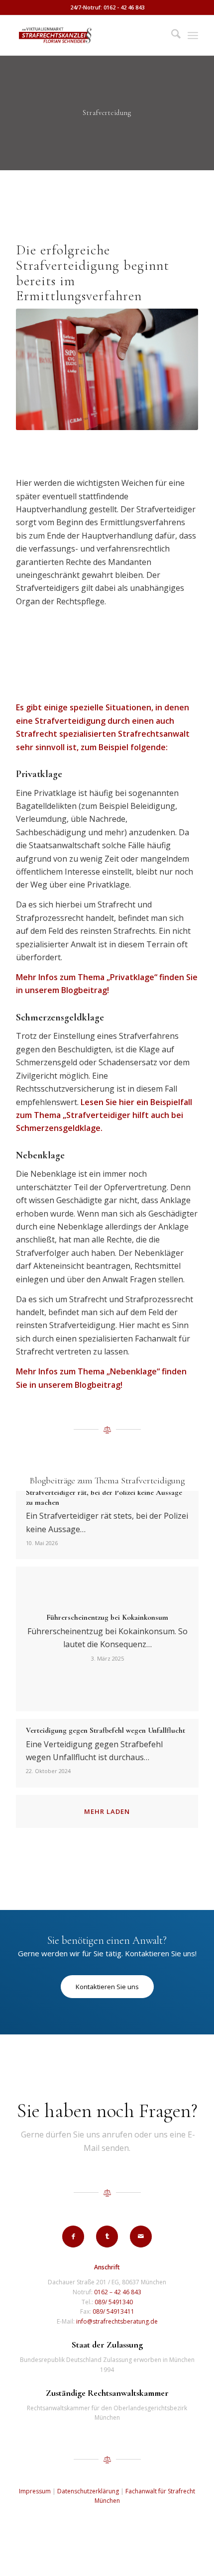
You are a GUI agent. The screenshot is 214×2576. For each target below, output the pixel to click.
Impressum (35, 2491)
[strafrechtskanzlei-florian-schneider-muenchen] (89, 35)
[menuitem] (171, 35)
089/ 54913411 (113, 2311)
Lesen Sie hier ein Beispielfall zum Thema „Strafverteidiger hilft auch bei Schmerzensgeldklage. (104, 1115)
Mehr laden (107, 1811)
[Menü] (193, 35)
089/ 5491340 (114, 2302)
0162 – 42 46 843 (118, 2292)
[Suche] (171, 35)
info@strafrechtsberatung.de (117, 2321)
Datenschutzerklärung (88, 2491)
